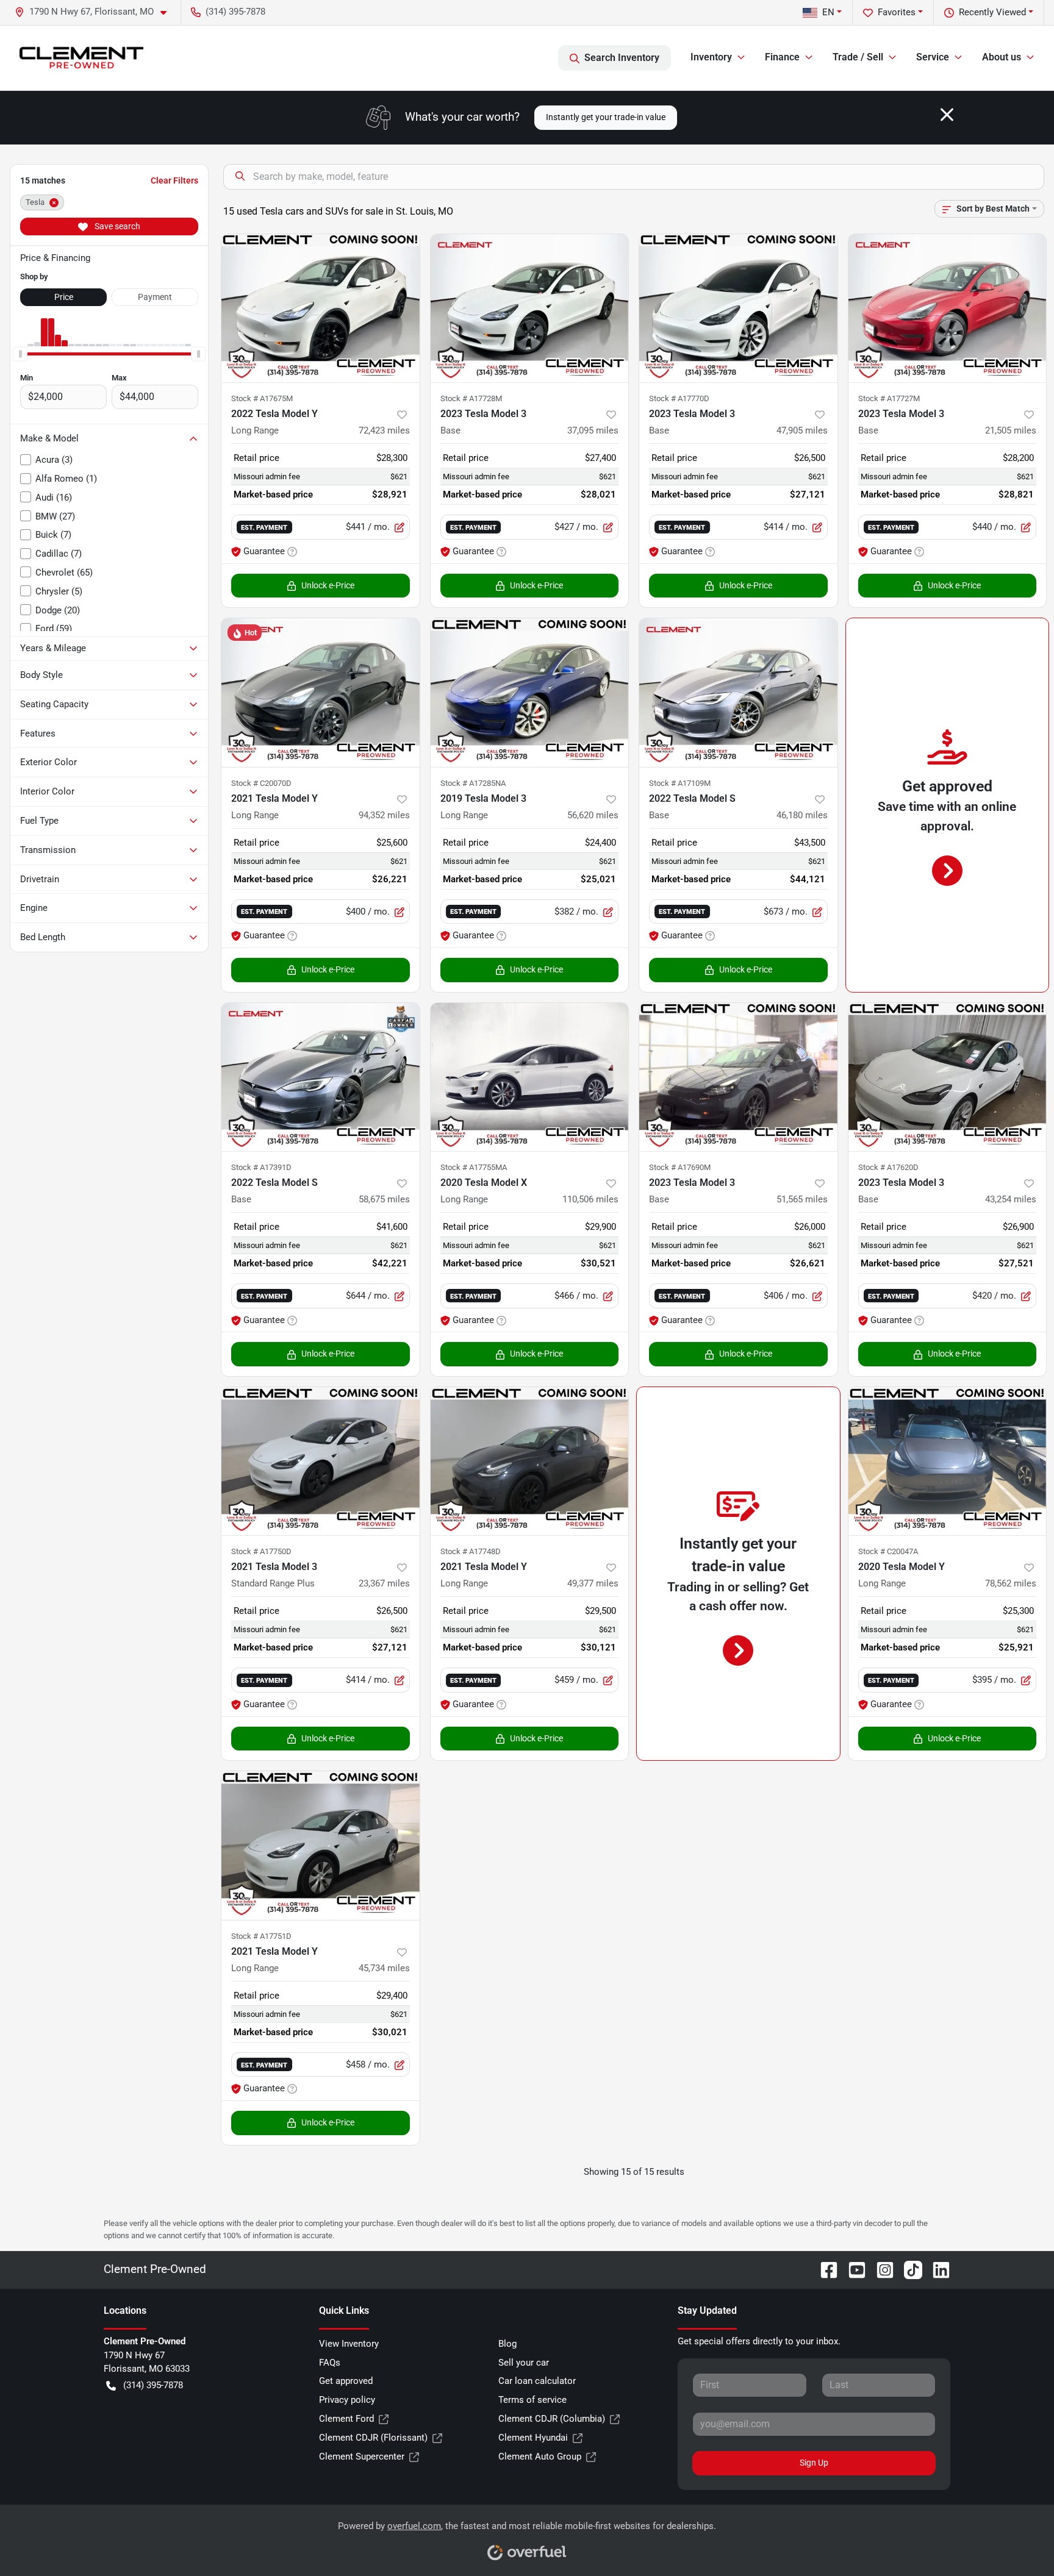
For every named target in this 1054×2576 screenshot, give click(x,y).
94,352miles (384, 815)
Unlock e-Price (328, 585)
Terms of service (532, 2400)
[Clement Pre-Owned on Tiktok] (908, 2269)
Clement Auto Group (540, 2456)
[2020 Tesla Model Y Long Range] (948, 1461)
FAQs (330, 2363)
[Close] (947, 115)
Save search (117, 226)
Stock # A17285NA (473, 783)
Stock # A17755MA (474, 1167)
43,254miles (1011, 1199)
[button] (95, 12)
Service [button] (933, 57)
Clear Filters (174, 180)
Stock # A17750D (261, 1551)
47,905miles (802, 430)
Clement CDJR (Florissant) (373, 2438)
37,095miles (593, 430)
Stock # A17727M (889, 398)
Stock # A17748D (471, 1551)
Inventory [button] (711, 57)
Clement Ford (346, 2419)
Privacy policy (347, 2400)
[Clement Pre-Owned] (81, 58)
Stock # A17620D (888, 1167)
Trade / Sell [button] (858, 57)
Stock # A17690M (680, 1167)
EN (828, 12)
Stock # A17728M (471, 398)
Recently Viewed (992, 12)
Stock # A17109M (680, 783)
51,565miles (802, 1199)
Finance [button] (782, 57)
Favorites (897, 12)
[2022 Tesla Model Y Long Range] (321, 308)
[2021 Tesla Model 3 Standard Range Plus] (321, 1461)
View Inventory (349, 2344)
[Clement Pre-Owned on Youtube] (852, 2269)
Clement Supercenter (362, 2456)
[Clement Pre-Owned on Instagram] (880, 2269)
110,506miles (590, 1199)
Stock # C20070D (261, 783)
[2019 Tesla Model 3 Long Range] (530, 692)
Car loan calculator (537, 2381)
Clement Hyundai (533, 2438)
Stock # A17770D (679, 398)
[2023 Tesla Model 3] (530, 308)
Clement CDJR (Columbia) (552, 2419)
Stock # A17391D (261, 1167)
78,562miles (1011, 1583)
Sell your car (524, 2363)
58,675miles (384, 1199)
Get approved (346, 2381)
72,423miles (384, 430)
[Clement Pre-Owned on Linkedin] (936, 2269)
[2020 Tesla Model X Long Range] (530, 1077)
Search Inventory (622, 58)
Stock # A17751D (261, 1936)
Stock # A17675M (262, 398)
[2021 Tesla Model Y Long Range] (321, 692)
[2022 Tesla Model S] (738, 692)
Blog (507, 2344)
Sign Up (814, 2463)
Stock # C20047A (888, 1551)
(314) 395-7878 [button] (235, 12)
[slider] (20, 354)
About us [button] (1002, 57)
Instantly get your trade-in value (606, 117)
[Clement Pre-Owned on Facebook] (824, 2269)
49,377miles (593, 1583)
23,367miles (384, 1583)
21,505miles (1011, 430)
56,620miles (593, 815)
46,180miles (802, 815)
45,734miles (384, 1968)
